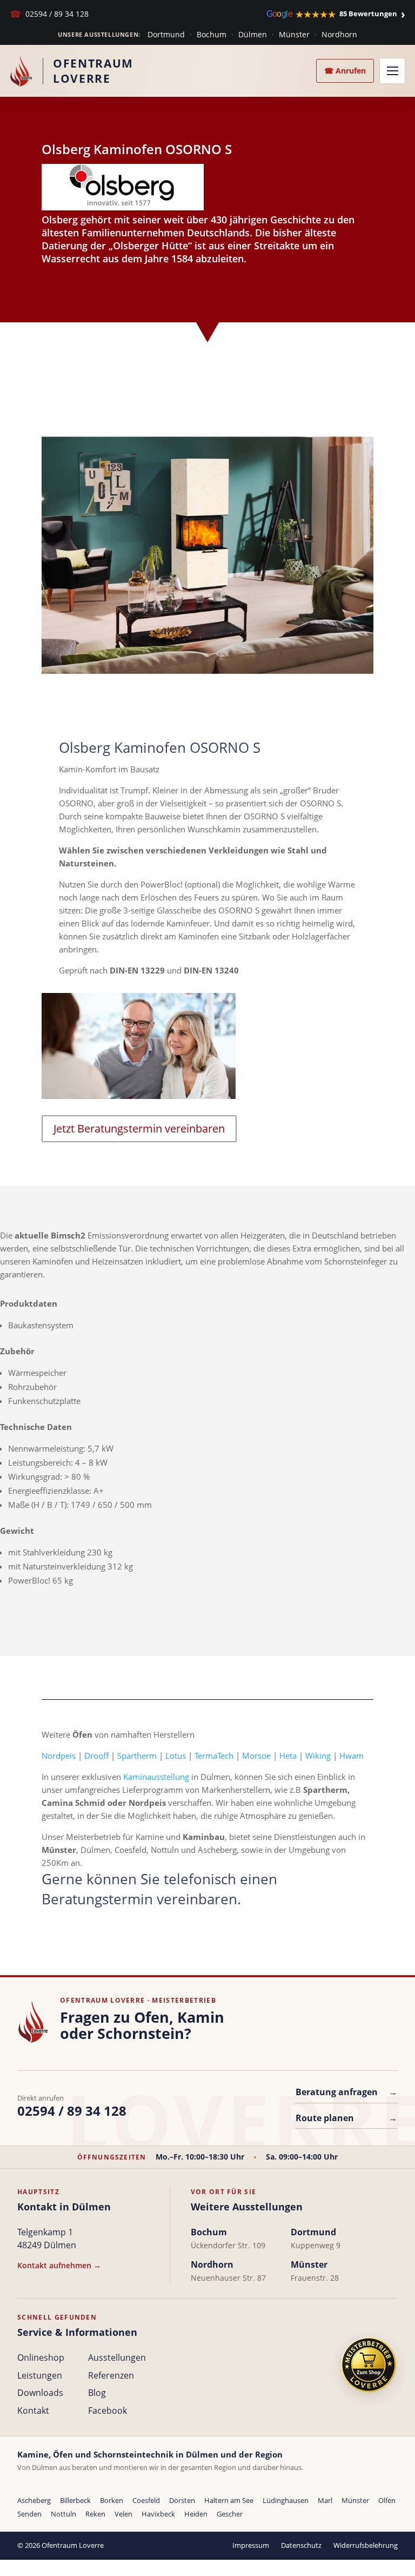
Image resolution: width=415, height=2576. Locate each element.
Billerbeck (75, 2500)
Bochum (212, 34)
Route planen (346, 2118)
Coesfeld (146, 2500)
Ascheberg (34, 2500)
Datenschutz (301, 2545)
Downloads (40, 2393)
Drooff (96, 1756)
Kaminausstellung (156, 1777)
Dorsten (182, 2500)
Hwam (352, 1756)
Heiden (196, 2514)
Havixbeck (158, 2514)
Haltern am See (229, 2500)
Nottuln (63, 2514)
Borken (112, 2500)
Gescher (230, 2514)
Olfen (387, 2500)
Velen (123, 2514)
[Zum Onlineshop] (369, 2365)
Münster (294, 34)
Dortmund (166, 34)
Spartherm (137, 1756)
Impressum (251, 2545)
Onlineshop (41, 2358)
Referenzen (111, 2375)
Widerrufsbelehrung (366, 2545)
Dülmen (253, 34)
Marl (325, 2500)
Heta (288, 1756)
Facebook (108, 2411)
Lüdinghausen (286, 2500)
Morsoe (256, 1756)
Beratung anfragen (346, 2092)
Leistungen (40, 2375)
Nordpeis (59, 1756)
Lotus (176, 1756)
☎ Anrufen (345, 71)
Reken (95, 2514)
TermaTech (214, 1756)
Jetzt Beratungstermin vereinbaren (139, 1128)
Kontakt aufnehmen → (59, 2265)
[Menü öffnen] (392, 71)
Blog (97, 2393)
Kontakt (33, 2411)
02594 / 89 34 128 (49, 14)
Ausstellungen (117, 2358)
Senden (29, 2514)
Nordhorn (339, 34)
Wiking (318, 1756)
